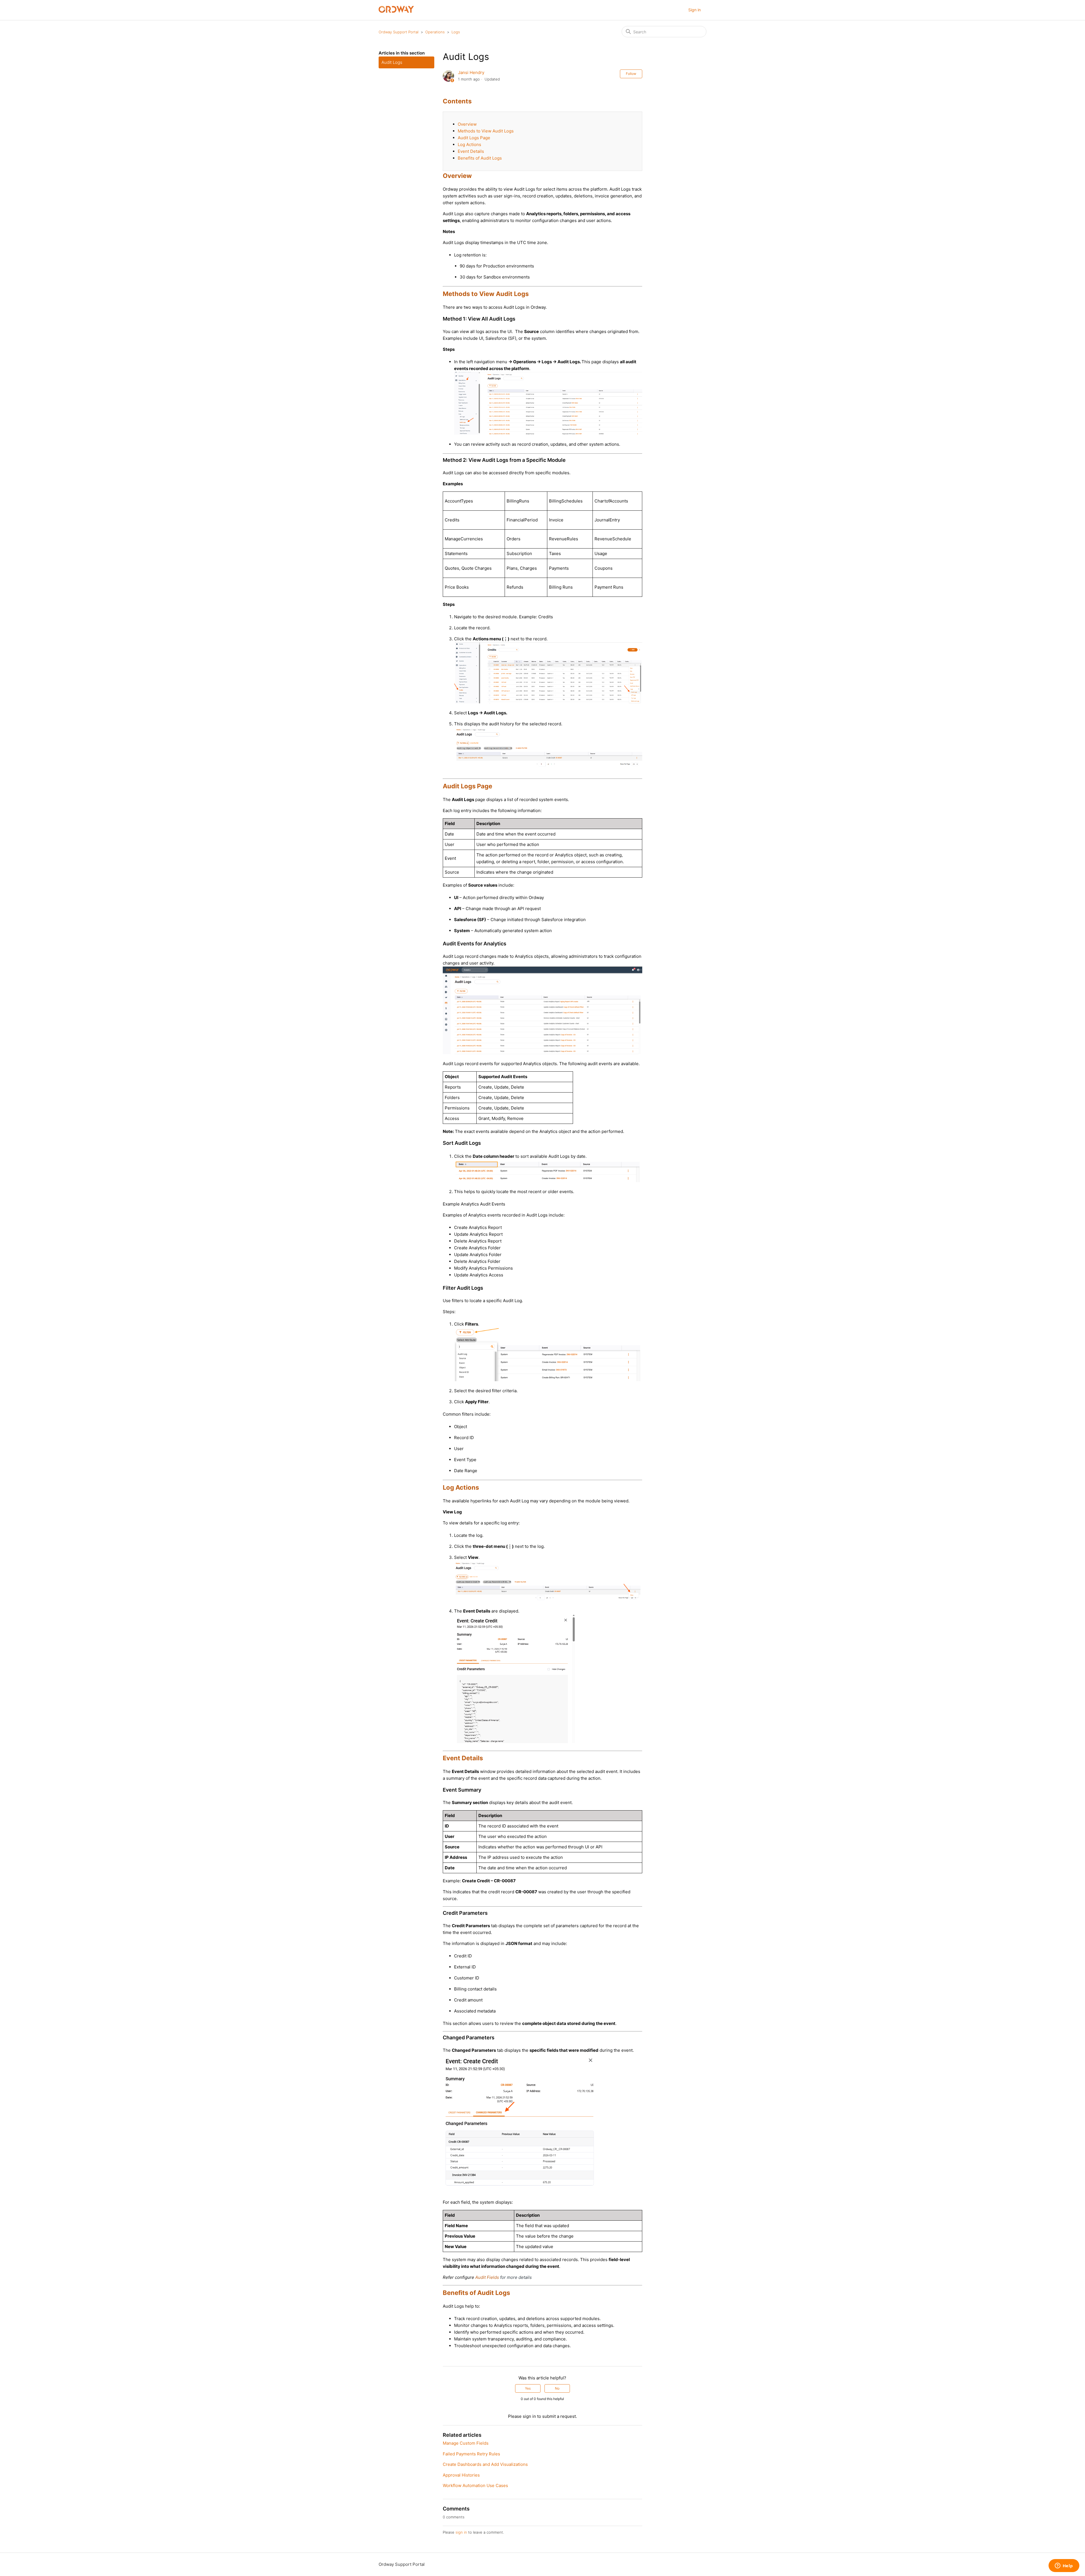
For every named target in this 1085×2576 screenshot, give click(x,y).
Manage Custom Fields (466, 2443)
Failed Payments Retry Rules (471, 2454)
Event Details (471, 151)
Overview (467, 124)
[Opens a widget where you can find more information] (1064, 2566)
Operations (435, 32)
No (557, 2388)
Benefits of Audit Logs (480, 158)
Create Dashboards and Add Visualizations (485, 2464)
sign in (461, 2532)
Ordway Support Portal (399, 32)
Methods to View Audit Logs (486, 131)
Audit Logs (392, 62)
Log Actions (469, 144)
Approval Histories (461, 2475)
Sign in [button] (695, 10)
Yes (528, 2388)
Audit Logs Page (474, 138)
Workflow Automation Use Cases (475, 2485)
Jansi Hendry (471, 72)
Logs (456, 32)
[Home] (396, 11)
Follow (631, 74)
